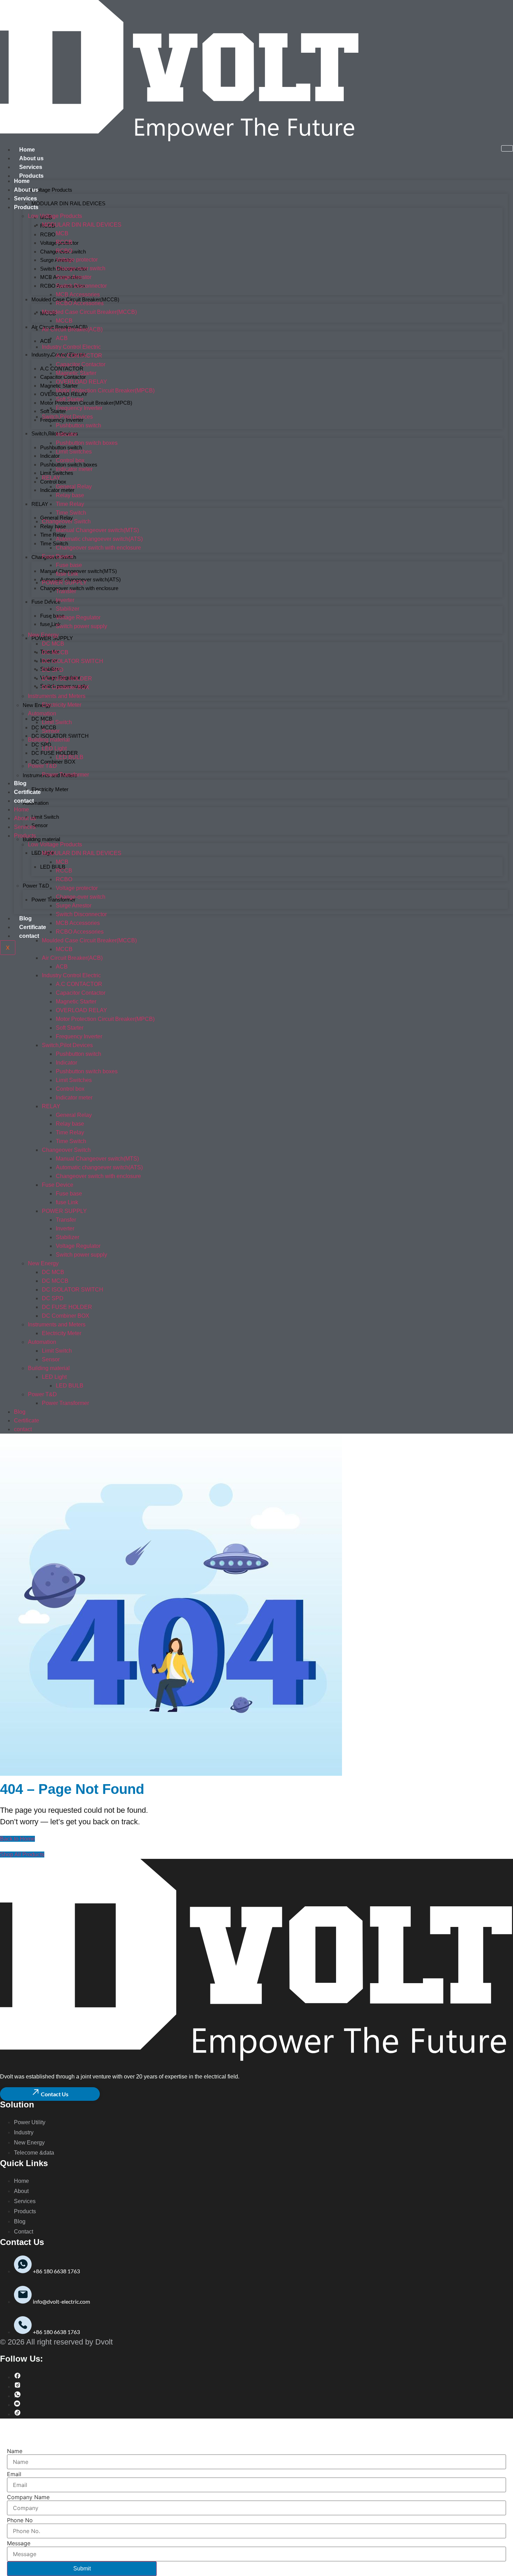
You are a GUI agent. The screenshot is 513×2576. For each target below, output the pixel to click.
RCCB (64, 242)
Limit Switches (74, 452)
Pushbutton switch (79, 425)
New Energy (43, 635)
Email (14, 2474)
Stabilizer (68, 609)
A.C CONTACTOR (79, 356)
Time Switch (54, 543)
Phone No (20, 2520)
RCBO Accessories (80, 303)
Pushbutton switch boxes (87, 443)
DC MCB (53, 644)
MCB (62, 233)
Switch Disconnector (81, 286)
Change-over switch (81, 268)
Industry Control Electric (71, 347)
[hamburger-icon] (507, 148)
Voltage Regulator (78, 617)
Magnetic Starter (76, 373)
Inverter (65, 600)
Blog (25, 918)
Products (31, 176)
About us (31, 158)
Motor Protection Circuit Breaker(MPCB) (86, 403)
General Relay (57, 518)
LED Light (54, 748)
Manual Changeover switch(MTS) (79, 571)
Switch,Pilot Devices (55, 433)
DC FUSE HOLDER (55, 753)
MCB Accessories (78, 295)
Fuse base (52, 616)
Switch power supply (81, 626)
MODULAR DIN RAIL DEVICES (68, 203)
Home (27, 150)
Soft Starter (53, 411)
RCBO (48, 234)
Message (19, 2543)
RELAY (40, 504)
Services (31, 167)
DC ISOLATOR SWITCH (60, 736)
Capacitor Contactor (81, 364)
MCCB (64, 321)
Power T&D (36, 886)
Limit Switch (45, 817)
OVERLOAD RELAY (81, 382)
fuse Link (67, 574)
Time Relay (53, 535)
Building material (41, 839)
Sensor (40, 825)
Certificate (33, 927)
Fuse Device (46, 602)
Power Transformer (53, 900)
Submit (82, 2568)
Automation (36, 803)
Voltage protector (77, 260)
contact (29, 936)
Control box (53, 482)
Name (15, 2451)
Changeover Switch (66, 521)
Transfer (66, 591)
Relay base (53, 526)
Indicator (66, 434)
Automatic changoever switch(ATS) (99, 539)
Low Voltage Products (47, 190)
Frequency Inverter (62, 420)
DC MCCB (55, 652)
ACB (46, 341)
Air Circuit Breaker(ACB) (72, 329)
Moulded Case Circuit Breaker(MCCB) (89, 312)
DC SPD (41, 745)
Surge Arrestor (74, 277)
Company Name (28, 2497)
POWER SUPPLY (52, 638)
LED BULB (53, 867)
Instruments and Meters (57, 696)
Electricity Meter (50, 789)
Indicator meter (74, 469)
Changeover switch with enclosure (79, 588)
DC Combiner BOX (53, 762)
